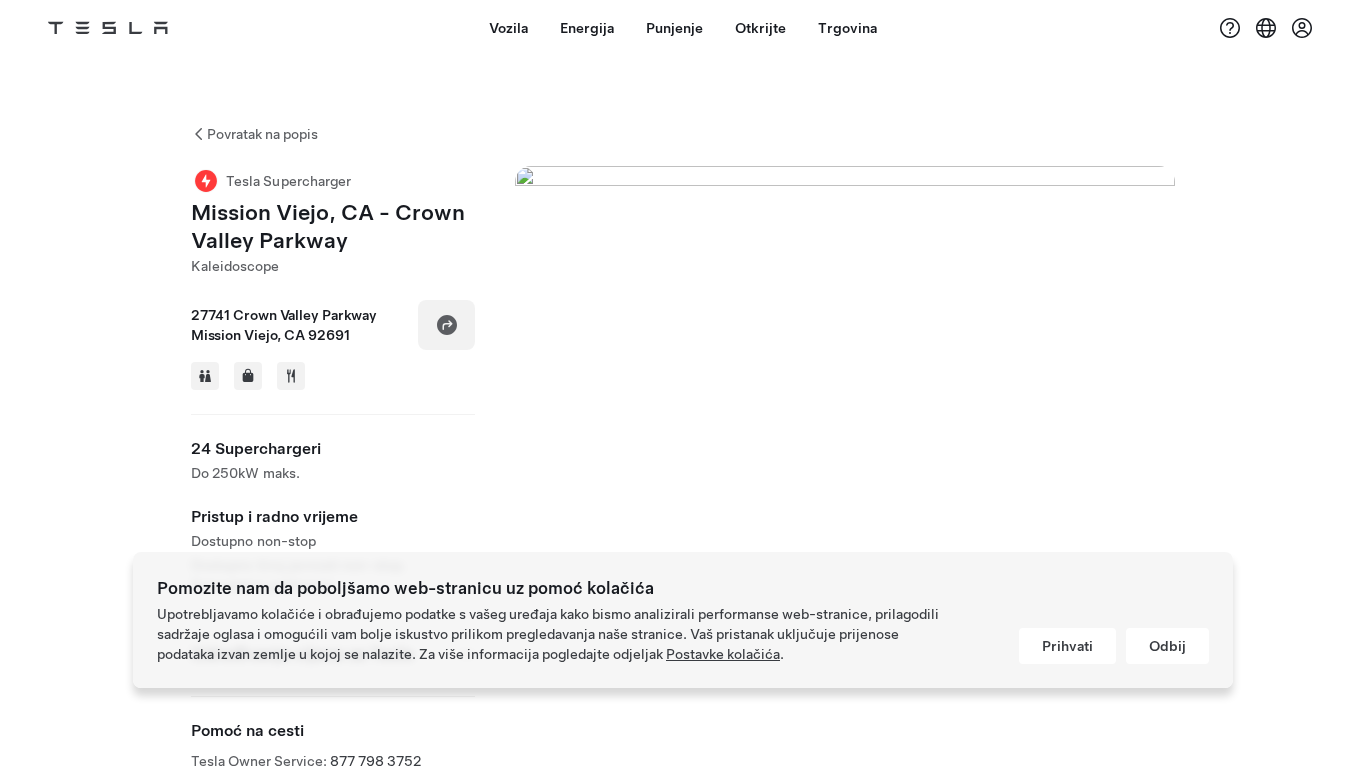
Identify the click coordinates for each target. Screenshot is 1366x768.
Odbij (1167, 646)
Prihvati (1067, 646)
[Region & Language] (1266, 28)
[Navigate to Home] (108, 28)
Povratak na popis (262, 134)
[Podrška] (1230, 28)
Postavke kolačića (723, 654)
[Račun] (1302, 28)
